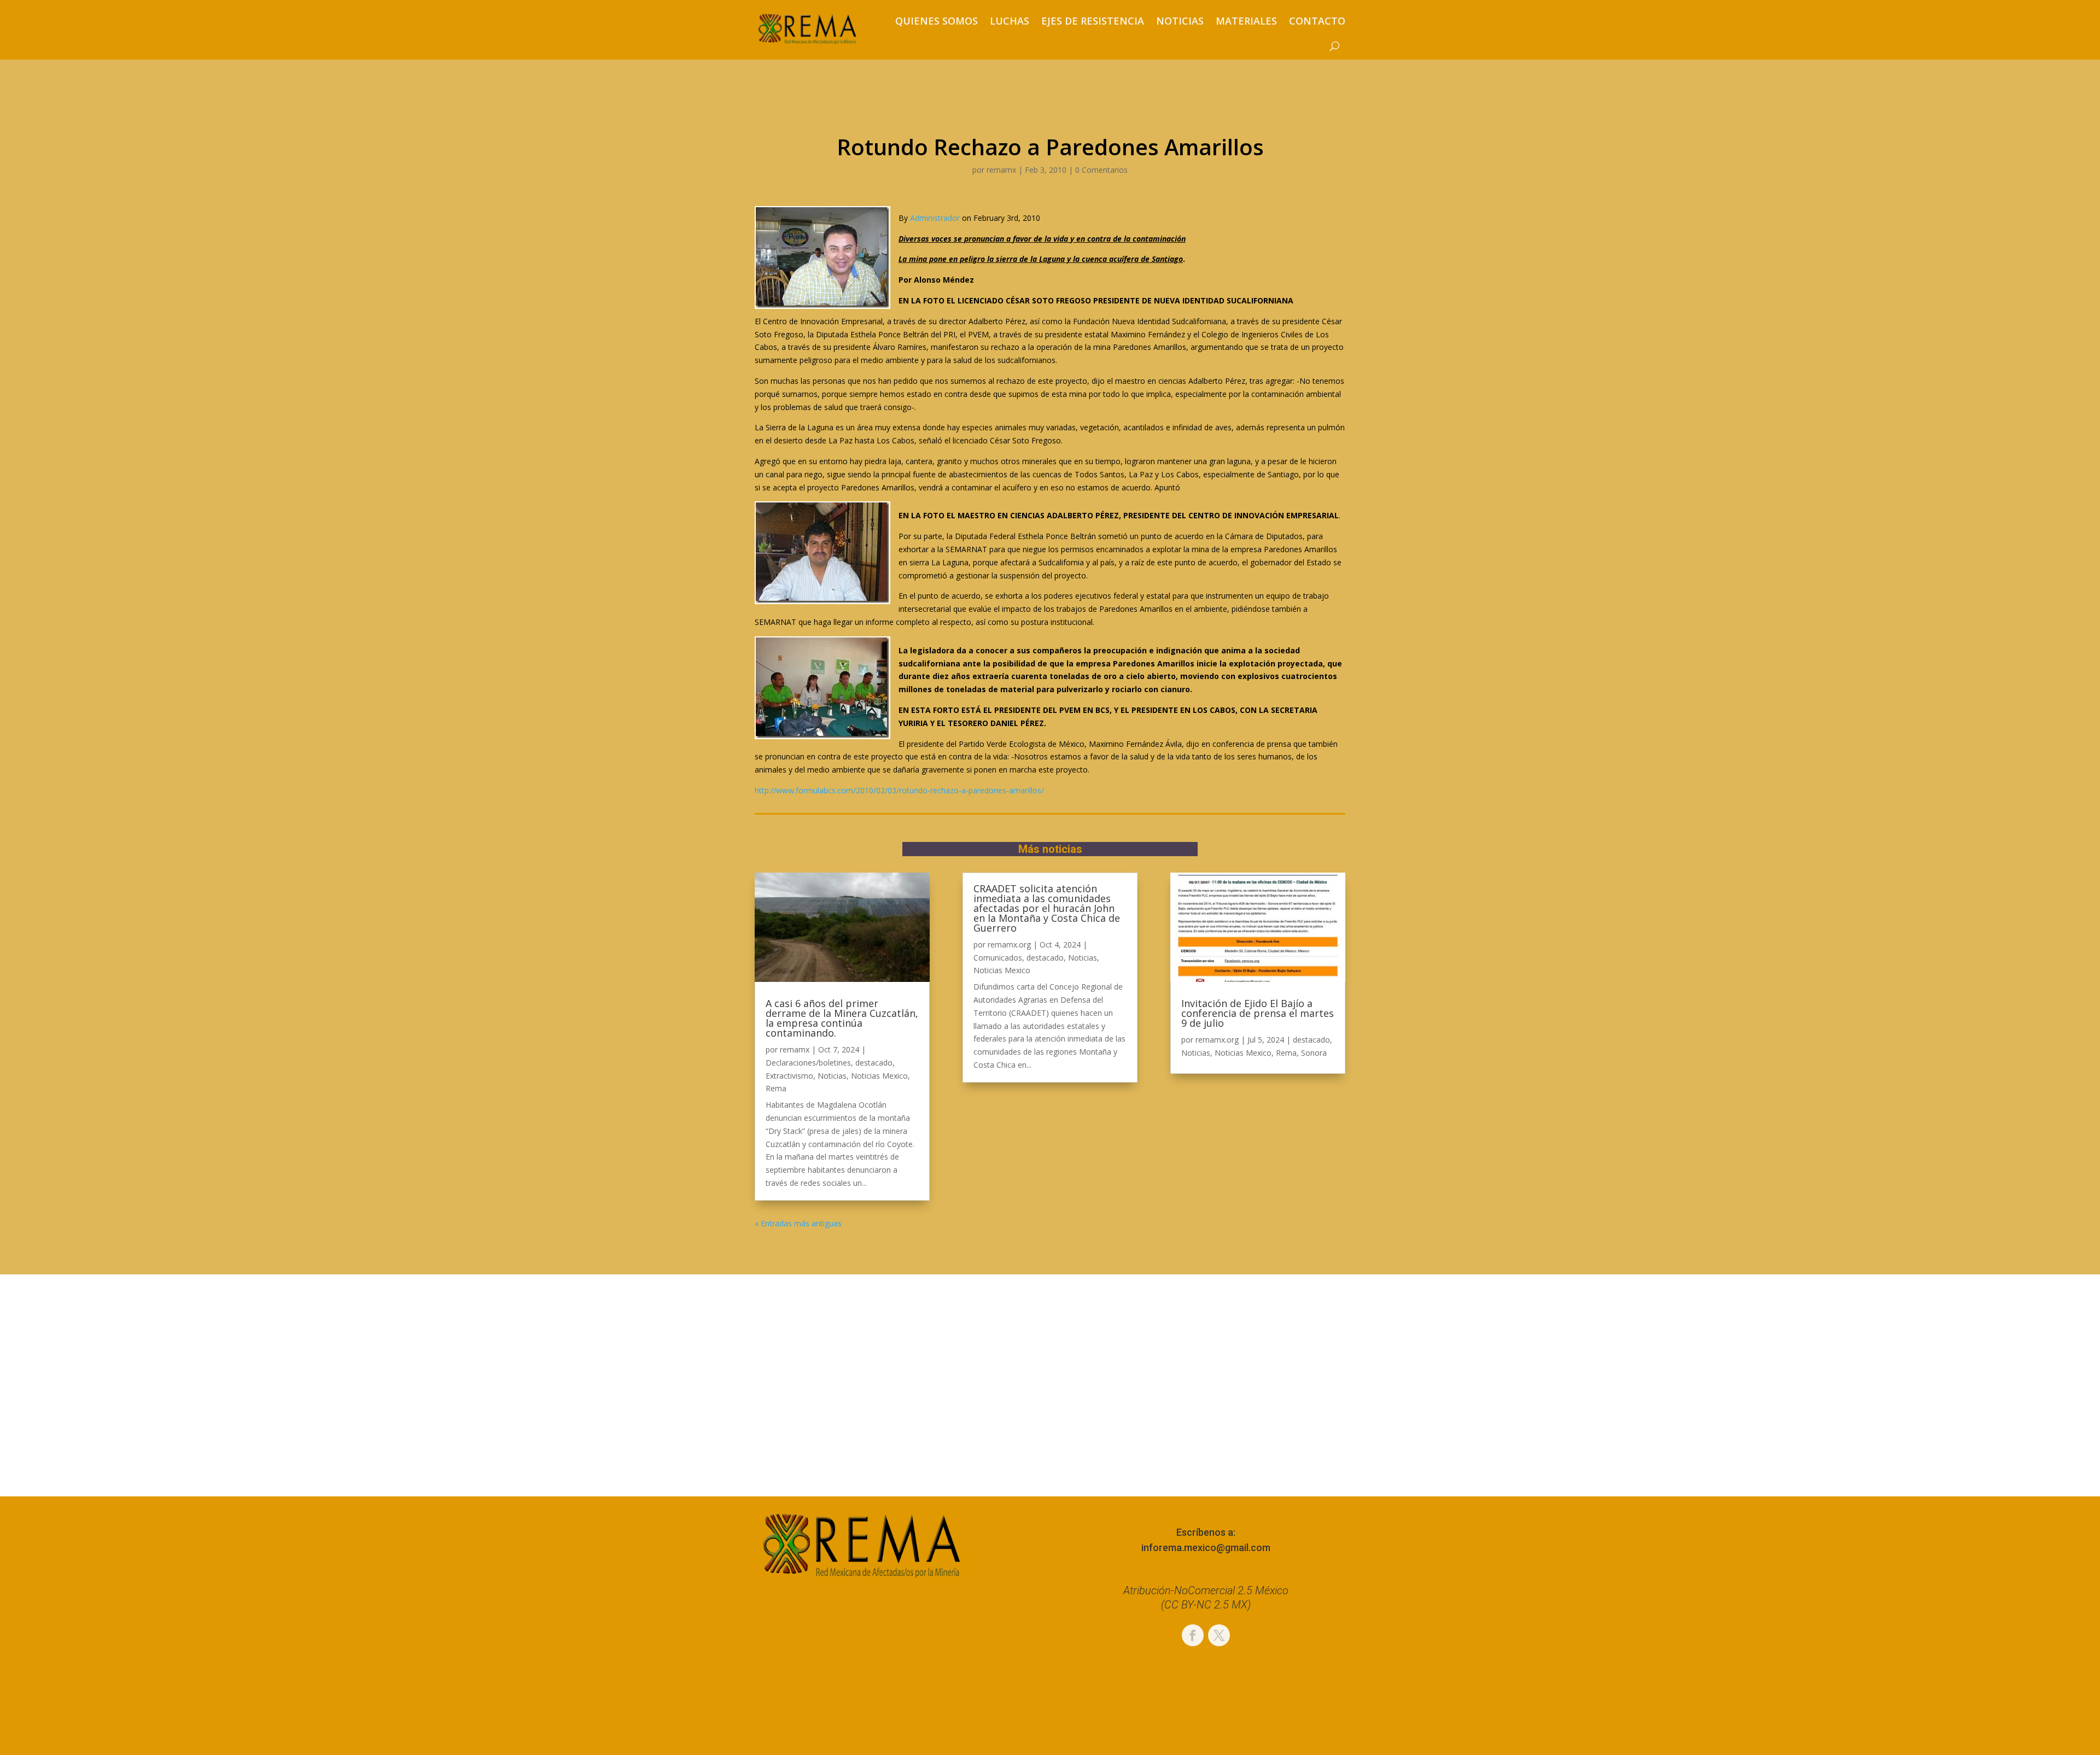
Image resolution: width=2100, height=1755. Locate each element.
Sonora (1314, 1053)
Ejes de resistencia (1093, 21)
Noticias (1180, 21)
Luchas (1010, 21)
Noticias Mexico (879, 1076)
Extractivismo (789, 1076)
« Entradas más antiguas (798, 1223)
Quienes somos (937, 21)
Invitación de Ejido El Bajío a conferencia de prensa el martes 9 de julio (1258, 1013)
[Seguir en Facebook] (1193, 1635)
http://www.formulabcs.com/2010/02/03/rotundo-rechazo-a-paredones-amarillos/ (899, 790)
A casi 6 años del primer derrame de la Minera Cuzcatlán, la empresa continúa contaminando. (842, 1018)
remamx (1001, 170)
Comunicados (998, 958)
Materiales (1246, 21)
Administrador (935, 218)
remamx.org (1009, 944)
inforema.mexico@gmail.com (1206, 1548)
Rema (776, 1088)
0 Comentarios (1101, 170)
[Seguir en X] (1219, 1635)
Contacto (1317, 21)
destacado (874, 1063)
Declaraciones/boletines (808, 1063)
